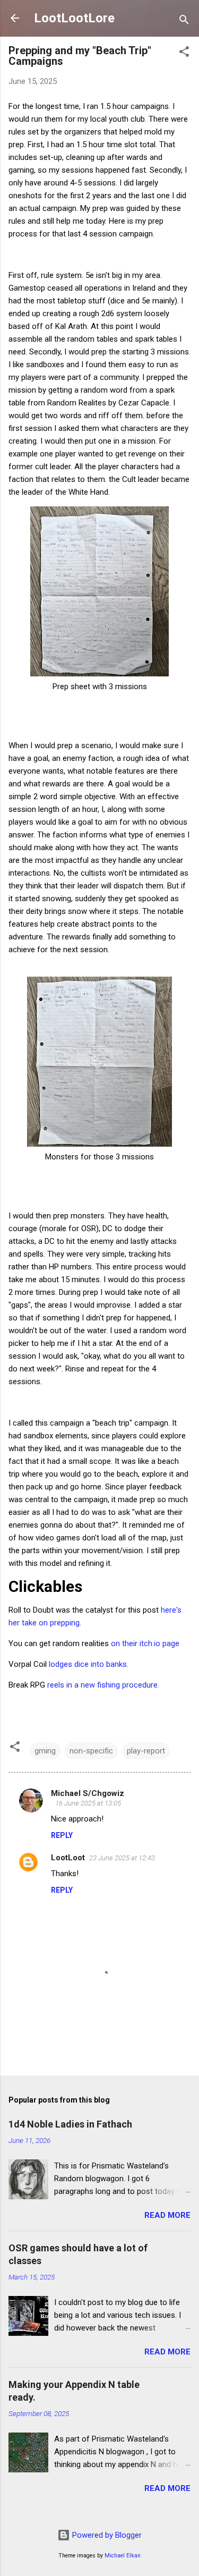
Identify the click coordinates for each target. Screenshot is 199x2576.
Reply (62, 1835)
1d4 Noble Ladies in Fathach (70, 2124)
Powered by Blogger (106, 2535)
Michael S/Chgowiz (88, 1793)
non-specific (91, 1751)
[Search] (184, 22)
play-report (146, 1751)
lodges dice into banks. (89, 1664)
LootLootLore (74, 18)
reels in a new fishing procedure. (103, 1685)
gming (45, 1751)
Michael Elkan (123, 2556)
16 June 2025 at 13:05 (88, 1803)
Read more (167, 2215)
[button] (184, 53)
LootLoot (68, 1858)
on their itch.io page (145, 1643)
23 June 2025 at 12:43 (122, 1858)
